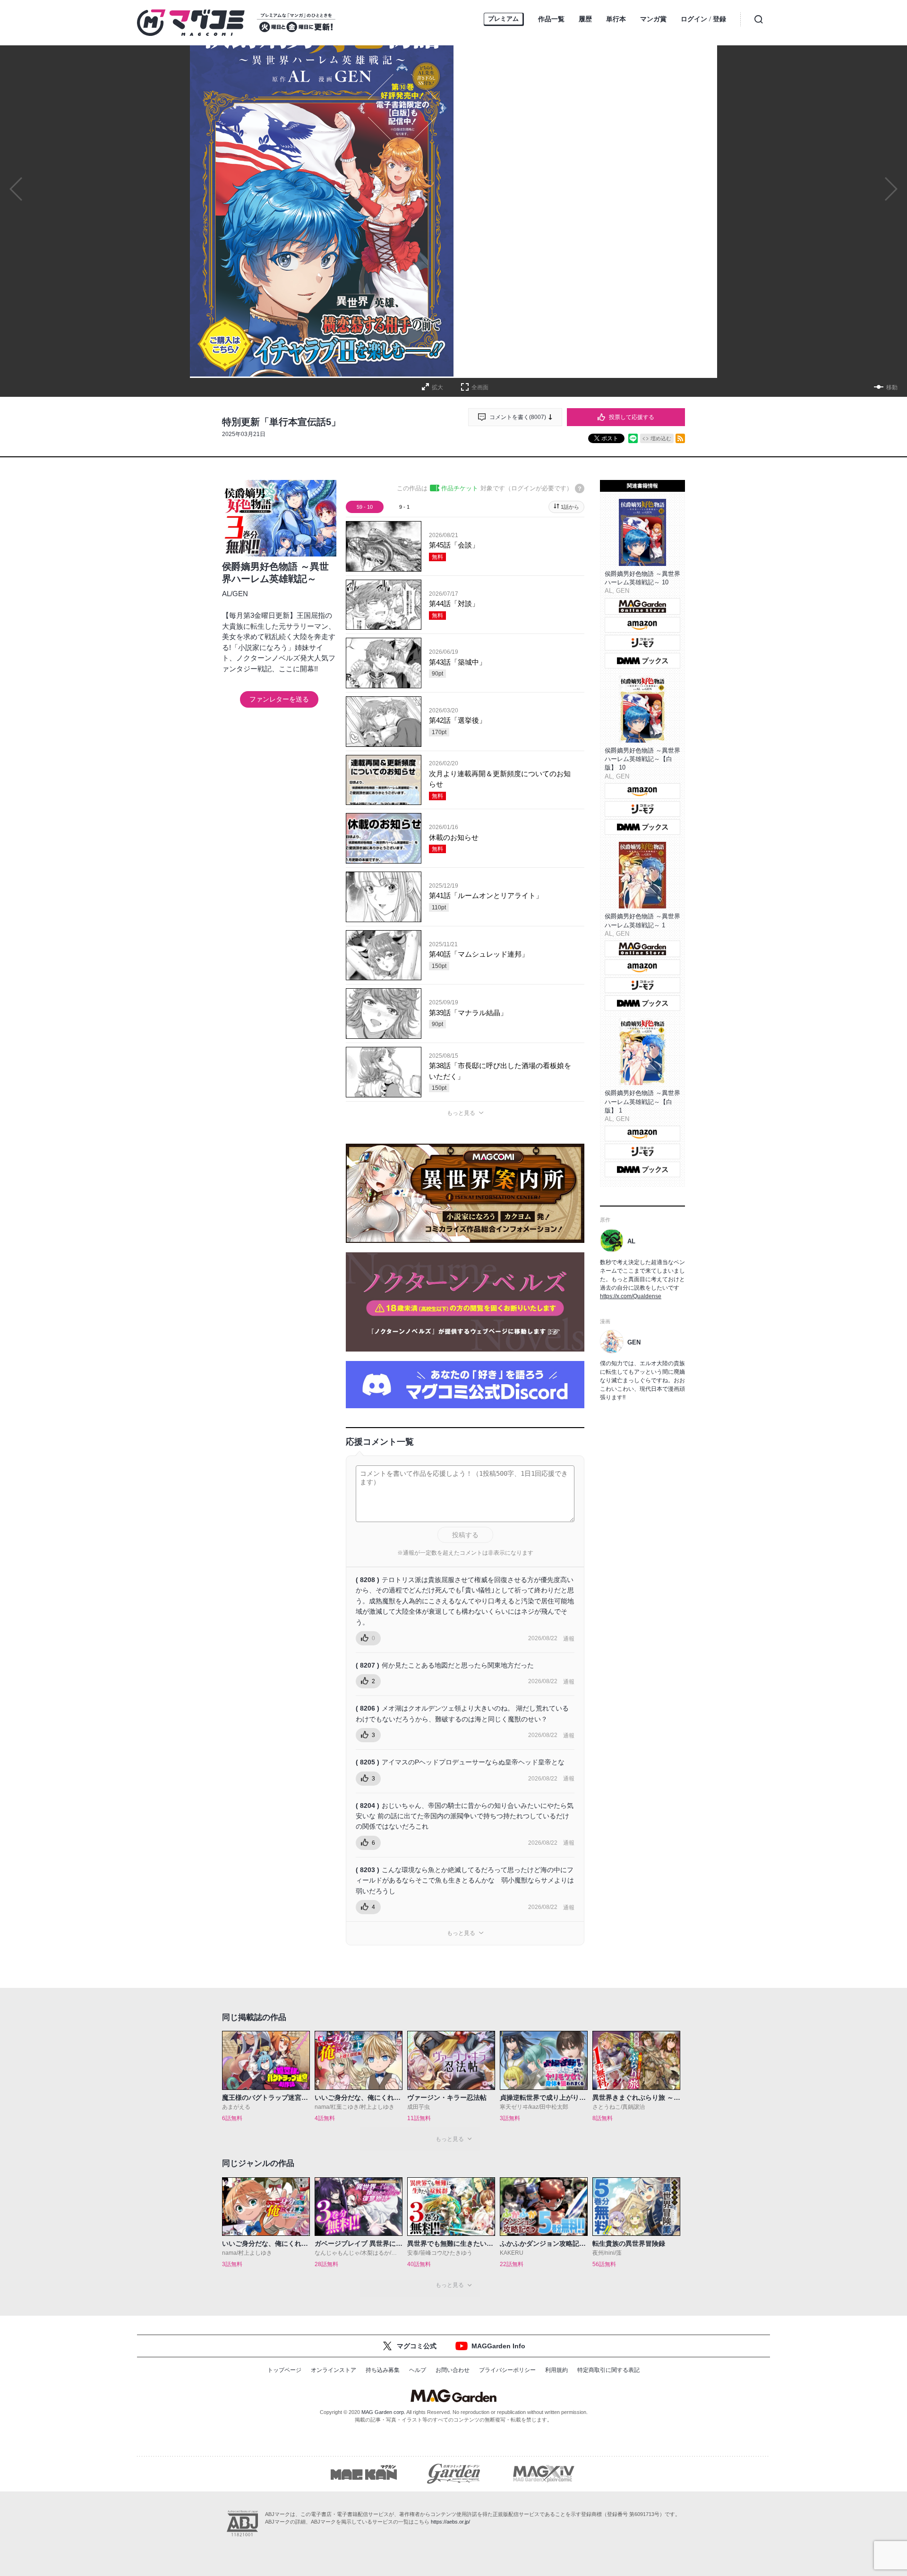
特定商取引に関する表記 (608, 2370)
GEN (240, 594)
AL (226, 594)
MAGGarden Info (498, 2346)
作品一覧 (551, 19)
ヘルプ (418, 2370)
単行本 (616, 19)
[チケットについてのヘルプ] (580, 488)
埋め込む (661, 438)
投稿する (465, 1535)
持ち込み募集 (383, 2370)
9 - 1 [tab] (404, 507)
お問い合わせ (453, 2370)
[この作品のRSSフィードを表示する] (680, 438)
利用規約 (556, 2370)
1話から (570, 507)
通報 (569, 1639)
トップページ (284, 2370)
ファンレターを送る (279, 699)
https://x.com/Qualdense (631, 1296)
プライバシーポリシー (507, 2370)
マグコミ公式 (417, 2346)
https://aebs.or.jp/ (450, 2522)
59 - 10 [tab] (365, 507)
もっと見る (461, 1113)
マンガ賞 (653, 19)
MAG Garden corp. (383, 2412)
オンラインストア (334, 2370)
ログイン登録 (703, 19)
